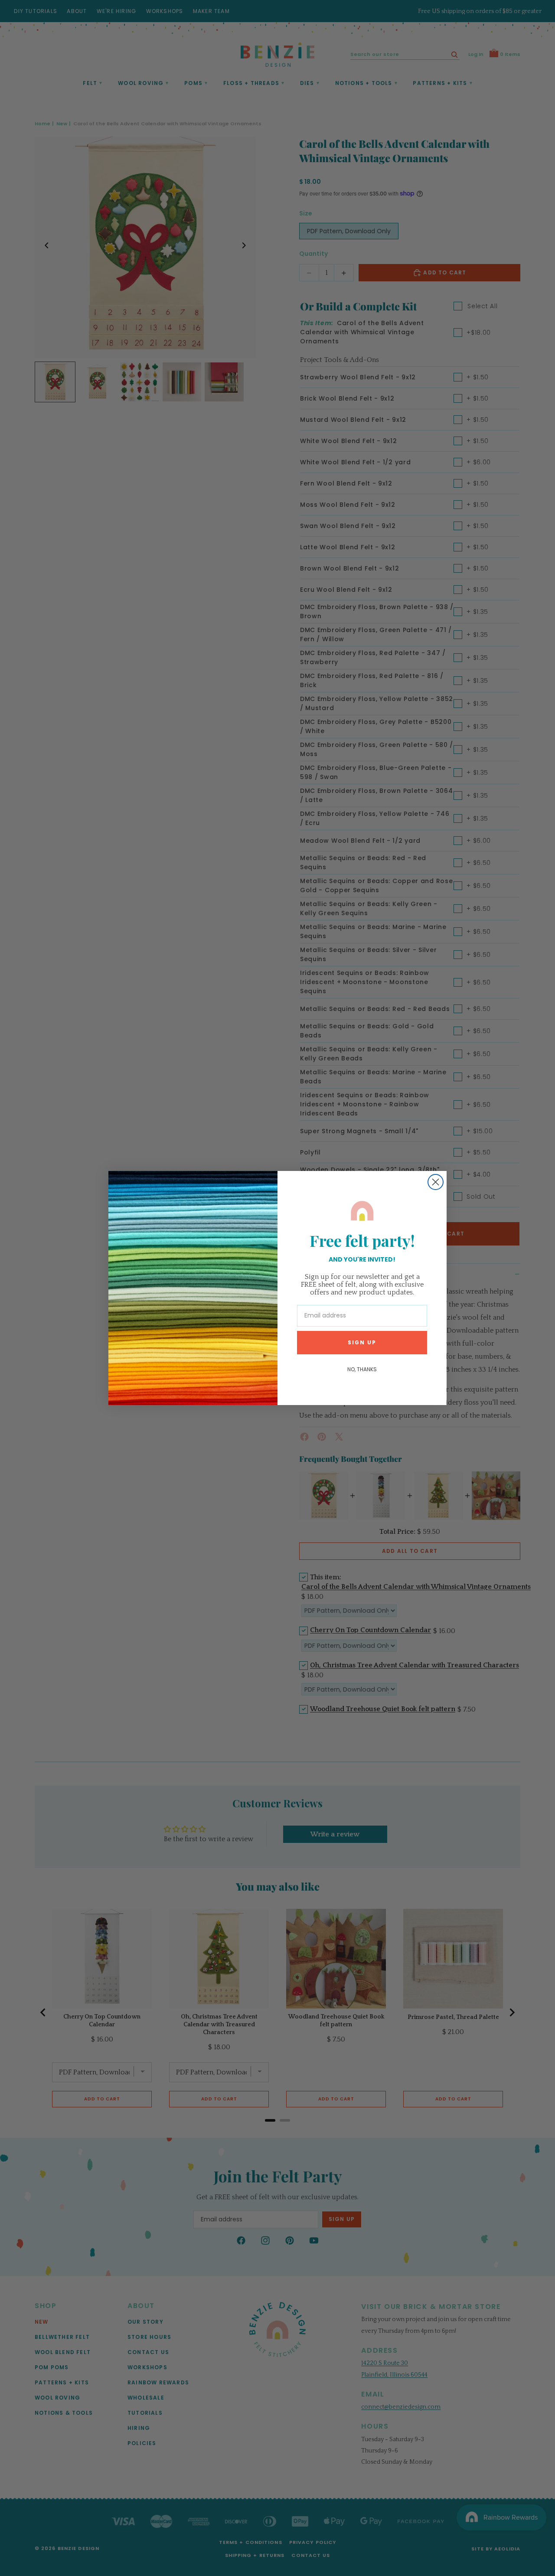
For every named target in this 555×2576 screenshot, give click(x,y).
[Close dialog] (436, 1182)
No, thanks (362, 1369)
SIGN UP (362, 1342)
